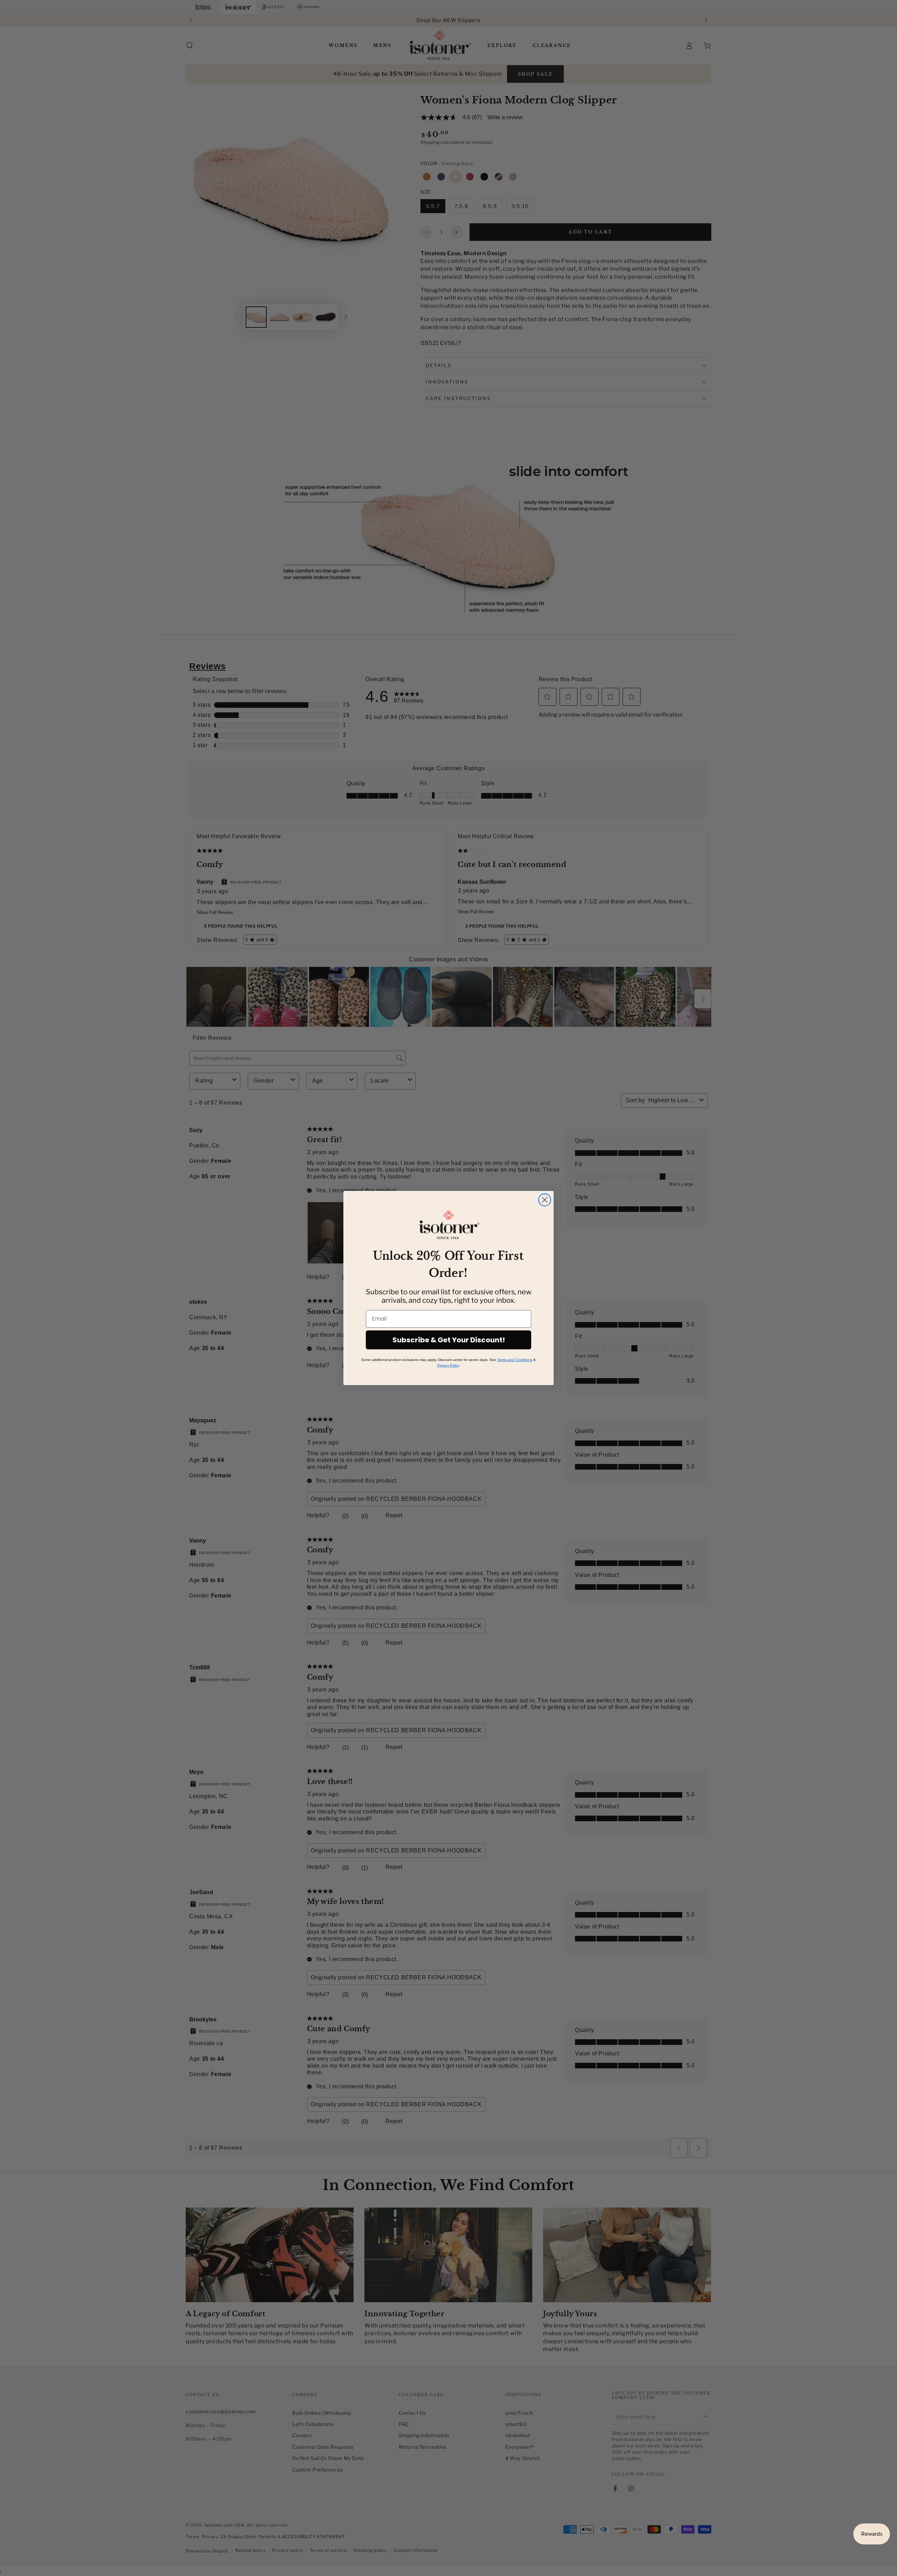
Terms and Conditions (515, 1360)
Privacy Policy (448, 1365)
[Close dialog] (545, 1200)
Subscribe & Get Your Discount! (449, 1340)
